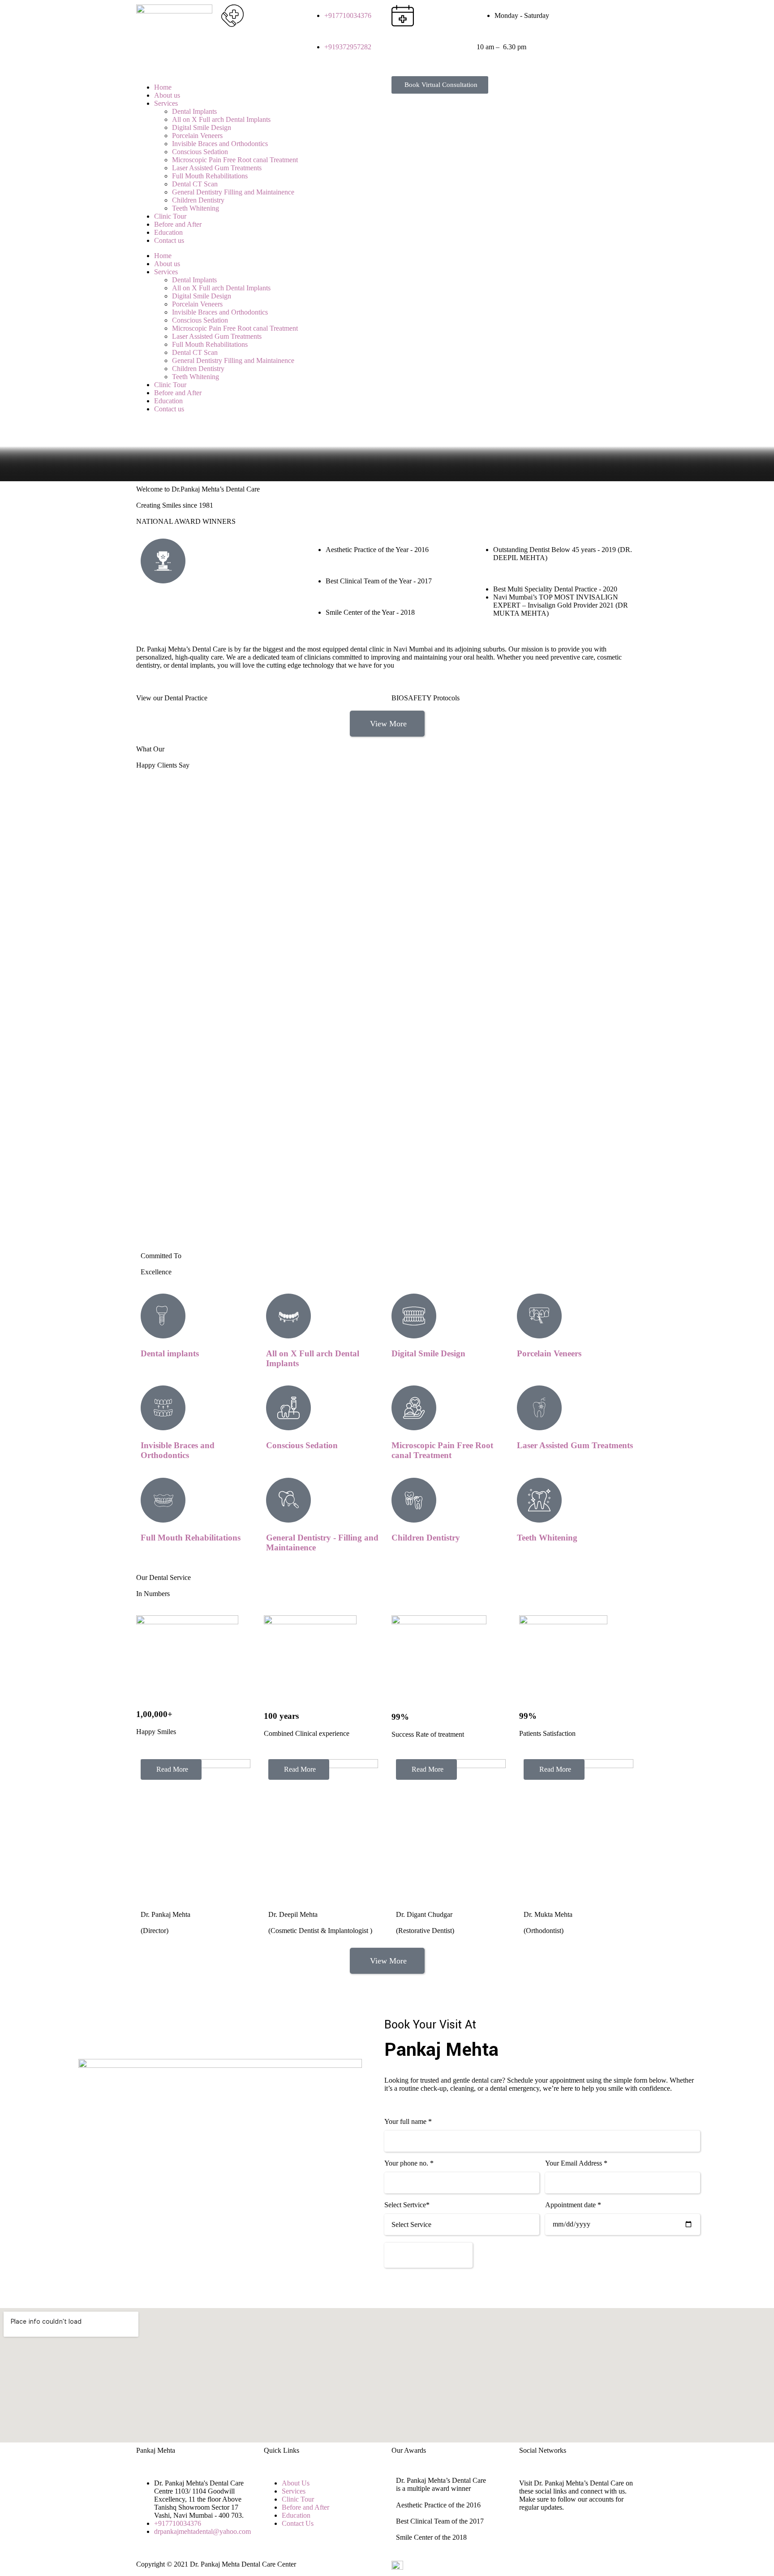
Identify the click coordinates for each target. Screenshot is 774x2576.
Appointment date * (573, 2205)
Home (163, 87)
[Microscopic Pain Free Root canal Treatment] (414, 1408)
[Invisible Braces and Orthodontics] (163, 1408)
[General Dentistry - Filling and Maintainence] (288, 1500)
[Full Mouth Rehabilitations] (163, 1500)
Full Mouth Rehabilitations (210, 176)
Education (168, 232)
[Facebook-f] (573, 16)
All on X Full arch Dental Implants (221, 119)
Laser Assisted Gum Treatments (217, 168)
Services (166, 103)
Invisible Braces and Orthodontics (220, 144)
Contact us (169, 240)
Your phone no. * (409, 2163)
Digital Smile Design (202, 127)
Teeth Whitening (196, 208)
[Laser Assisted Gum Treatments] (539, 1408)
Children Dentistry (198, 200)
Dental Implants (194, 111)
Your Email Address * (576, 2163)
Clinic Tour (170, 216)
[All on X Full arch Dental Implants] (288, 1316)
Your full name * (408, 2121)
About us (167, 95)
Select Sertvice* (407, 2205)
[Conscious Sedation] (288, 1408)
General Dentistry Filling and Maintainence (233, 192)
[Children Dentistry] (414, 1500)
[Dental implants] (163, 1316)
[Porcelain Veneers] (539, 1316)
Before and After (178, 224)
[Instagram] (597, 16)
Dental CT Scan (195, 184)
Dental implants (170, 1353)
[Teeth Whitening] (539, 1500)
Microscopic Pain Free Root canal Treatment (235, 160)
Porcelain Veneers (197, 136)
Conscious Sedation (200, 152)
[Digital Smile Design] (414, 1316)
